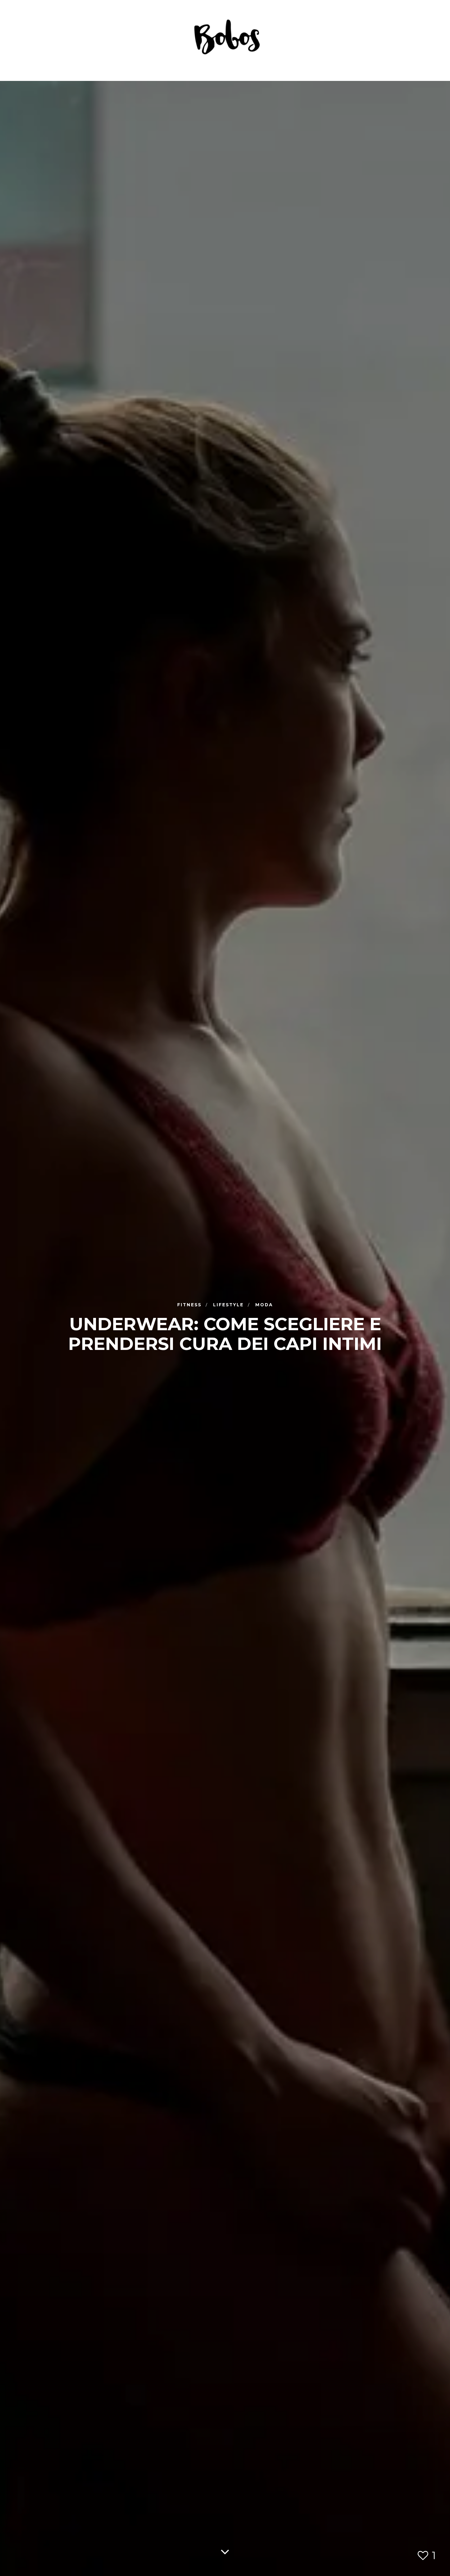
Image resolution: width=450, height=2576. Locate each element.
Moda (264, 1304)
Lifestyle (229, 1304)
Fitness (190, 1304)
